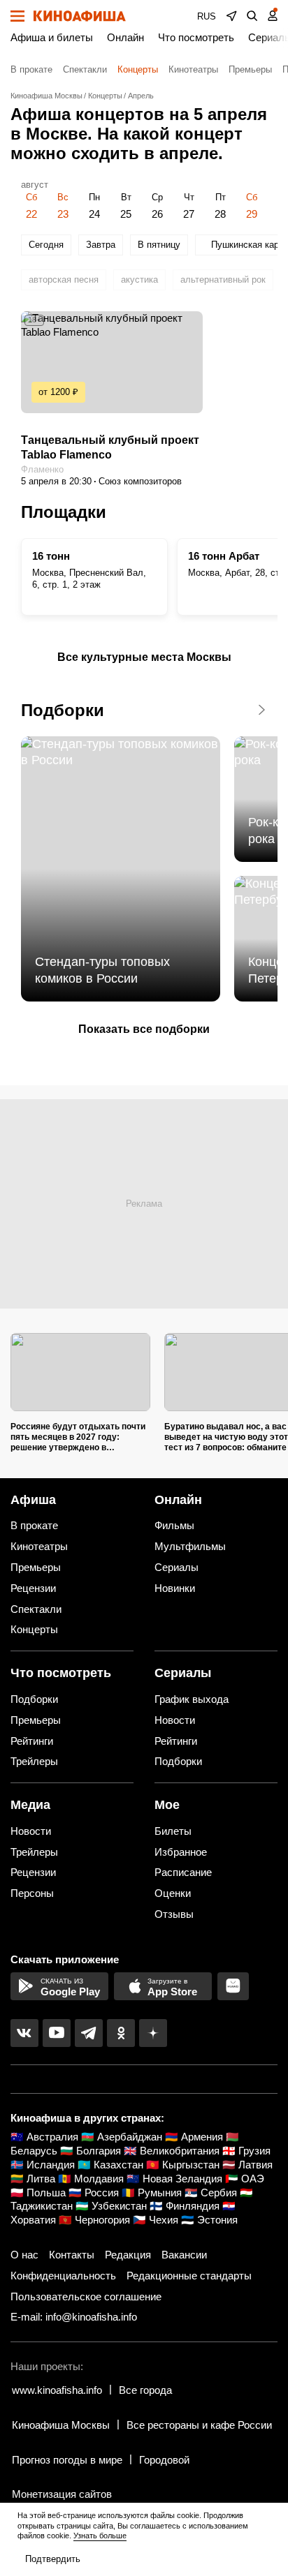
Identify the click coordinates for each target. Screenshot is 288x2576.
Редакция (128, 2255)
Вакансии (184, 2255)
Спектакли (85, 69)
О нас (24, 2255)
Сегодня (46, 245)
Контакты (72, 2255)
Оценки (173, 1893)
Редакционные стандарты (189, 2276)
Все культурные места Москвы (144, 657)
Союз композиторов (140, 481)
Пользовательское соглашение (86, 2296)
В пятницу (159, 245)
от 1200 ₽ (58, 392)
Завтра (101, 245)
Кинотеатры (193, 69)
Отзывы (174, 1914)
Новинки (175, 1588)
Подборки (63, 710)
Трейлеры (34, 1761)
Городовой (164, 2460)
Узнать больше (100, 2536)
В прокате (31, 69)
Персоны (32, 1893)
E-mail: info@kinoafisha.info (74, 2317)
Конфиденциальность (63, 2276)
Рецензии (33, 1588)
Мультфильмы (190, 1546)
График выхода (192, 1699)
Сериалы (177, 1567)
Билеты (173, 1831)
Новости (175, 1720)
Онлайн (125, 37)
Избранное (181, 1852)
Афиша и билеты (52, 37)
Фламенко (42, 469)
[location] (231, 16)
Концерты (138, 69)
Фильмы (174, 1525)
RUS (207, 16)
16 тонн (51, 556)
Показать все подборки (144, 1029)
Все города (145, 2390)
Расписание (183, 1872)
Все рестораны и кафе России (199, 2425)
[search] (252, 16)
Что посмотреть (196, 37)
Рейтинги (32, 1741)
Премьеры (250, 69)
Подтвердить (53, 2559)
